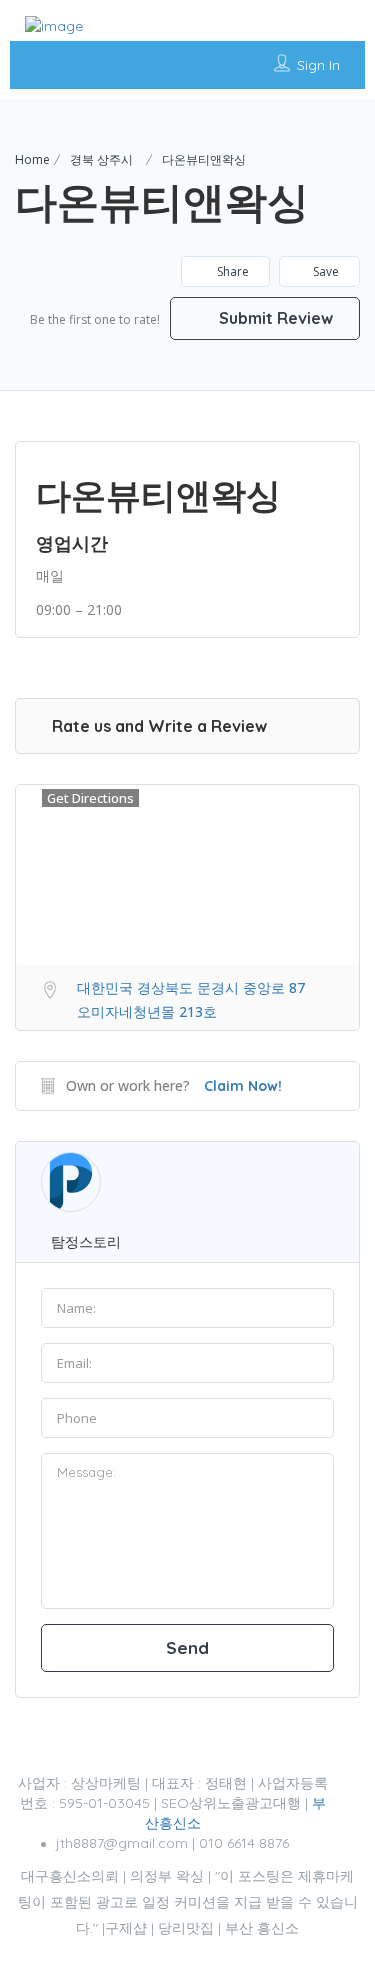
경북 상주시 (101, 159)
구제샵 (126, 1928)
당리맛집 (186, 1928)
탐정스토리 (86, 1241)
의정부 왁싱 (167, 1876)
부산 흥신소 (262, 1928)
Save (326, 271)
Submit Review (274, 318)
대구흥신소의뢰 (70, 1876)
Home (32, 159)
